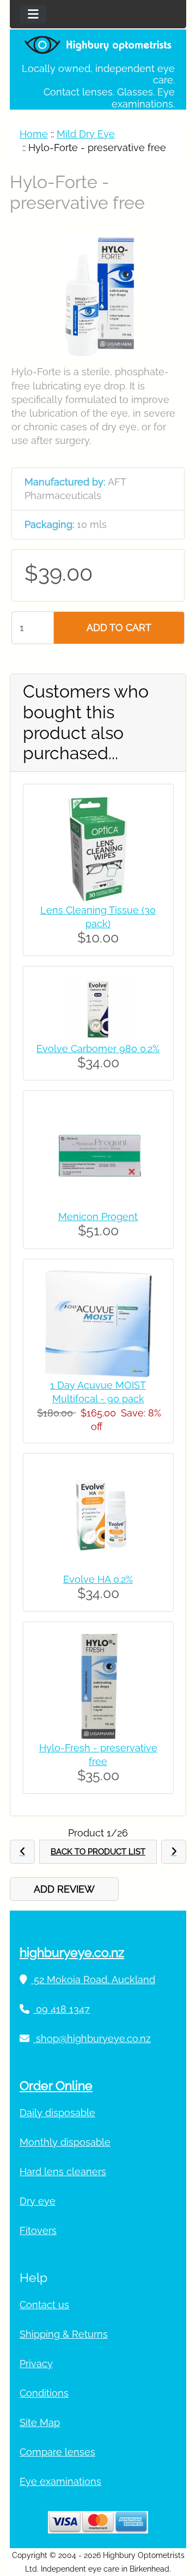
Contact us (44, 2305)
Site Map (40, 2422)
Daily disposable (57, 2113)
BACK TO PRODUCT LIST (98, 1852)
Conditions (44, 2393)
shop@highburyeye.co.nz (92, 2038)
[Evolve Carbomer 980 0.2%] (98, 1008)
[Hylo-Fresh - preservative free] (98, 1686)
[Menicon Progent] (98, 1154)
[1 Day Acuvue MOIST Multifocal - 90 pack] (98, 1322)
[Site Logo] (98, 44)
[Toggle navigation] (33, 14)
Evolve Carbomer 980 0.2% (98, 1049)
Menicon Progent (98, 1217)
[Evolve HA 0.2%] (98, 1517)
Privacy (36, 2364)
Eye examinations (60, 2481)
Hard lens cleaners (63, 2172)
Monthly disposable (65, 2142)
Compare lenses (57, 2452)
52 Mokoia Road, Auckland (93, 1980)
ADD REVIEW (64, 1889)
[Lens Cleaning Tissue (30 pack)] (98, 848)
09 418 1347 (62, 2009)
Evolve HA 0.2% (98, 1579)
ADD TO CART (119, 628)
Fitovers (38, 2230)
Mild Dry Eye (86, 134)
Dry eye (38, 2201)
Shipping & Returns (64, 2334)
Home (34, 134)
